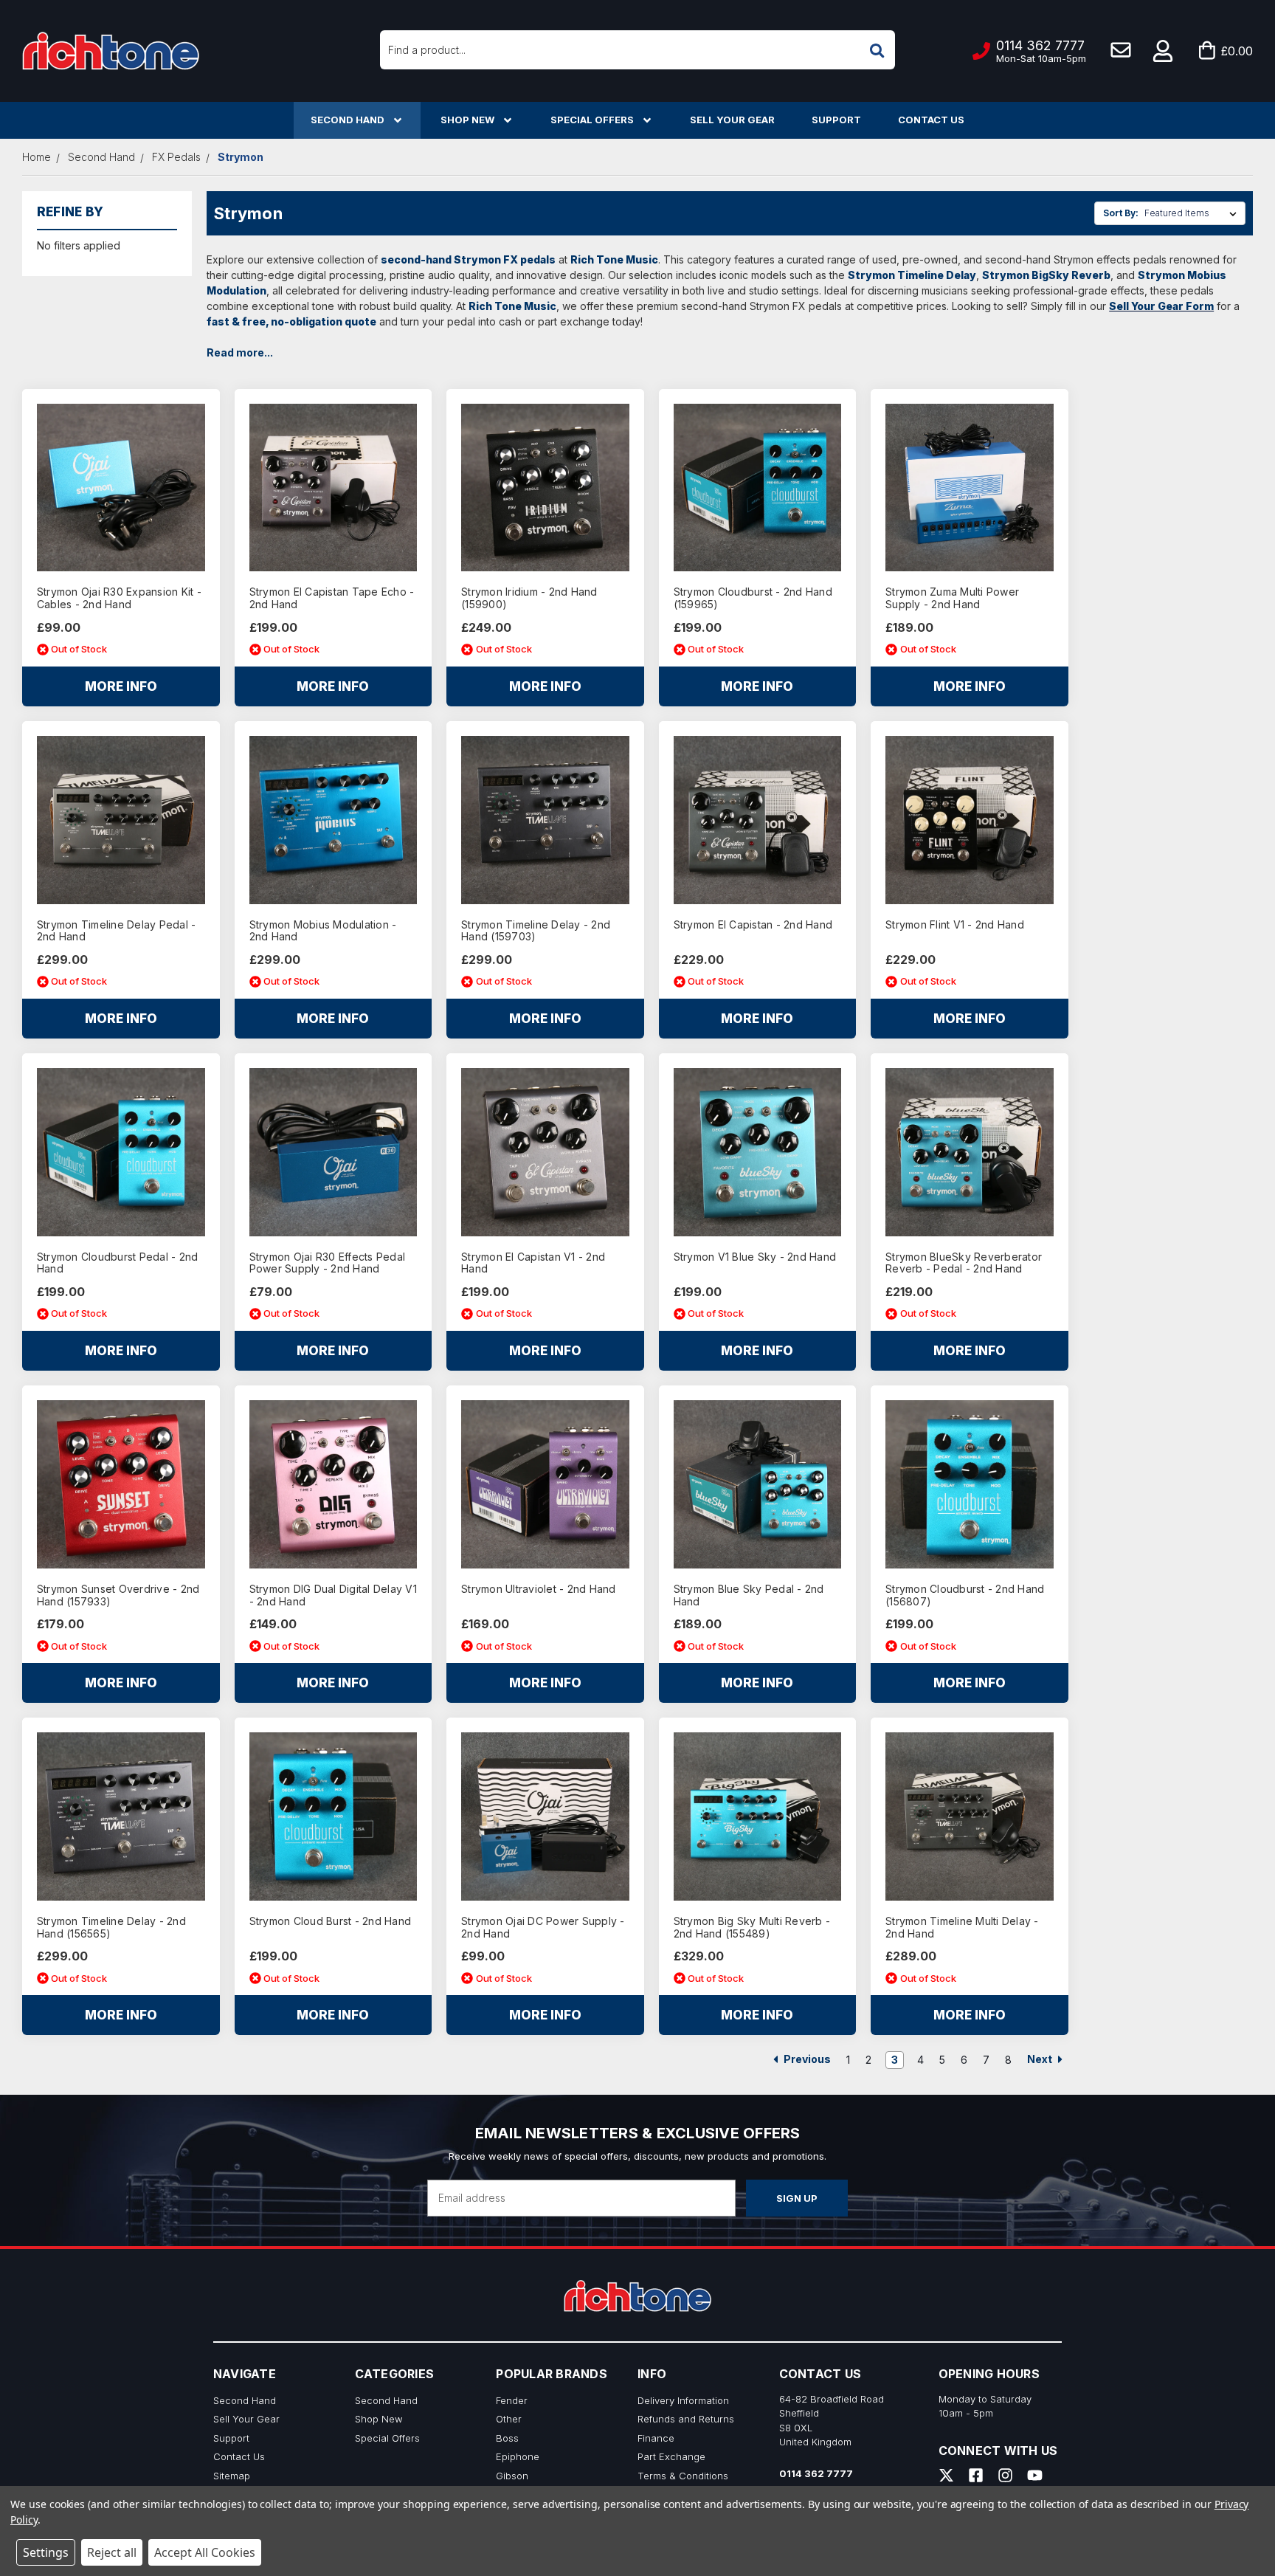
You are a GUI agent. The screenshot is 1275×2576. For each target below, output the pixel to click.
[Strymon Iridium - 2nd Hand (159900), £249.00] (545, 488)
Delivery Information (683, 2400)
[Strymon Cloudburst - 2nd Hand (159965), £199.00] (758, 488)
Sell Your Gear (732, 120)
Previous (806, 2059)
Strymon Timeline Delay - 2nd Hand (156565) (111, 1928)
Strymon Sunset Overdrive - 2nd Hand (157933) (118, 1595)
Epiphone (518, 2456)
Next (1041, 2059)
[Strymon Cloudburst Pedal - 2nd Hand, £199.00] (121, 1152)
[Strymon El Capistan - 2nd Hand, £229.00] (758, 820)
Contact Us (931, 120)
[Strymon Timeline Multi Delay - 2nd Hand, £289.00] (970, 1816)
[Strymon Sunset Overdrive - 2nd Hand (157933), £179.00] (121, 1484)
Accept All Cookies (205, 2552)
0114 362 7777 (816, 2473)
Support (836, 120)
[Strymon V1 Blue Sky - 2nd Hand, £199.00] (758, 1152)
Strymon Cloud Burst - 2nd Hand (331, 1921)
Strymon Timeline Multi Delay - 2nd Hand (962, 1928)
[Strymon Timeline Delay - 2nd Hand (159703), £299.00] (545, 820)
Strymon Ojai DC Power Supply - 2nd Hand (543, 1928)
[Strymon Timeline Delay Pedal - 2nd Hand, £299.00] (121, 820)
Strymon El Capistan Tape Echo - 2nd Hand (332, 598)
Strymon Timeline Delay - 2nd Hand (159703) (536, 931)
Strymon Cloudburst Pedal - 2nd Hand (118, 1263)
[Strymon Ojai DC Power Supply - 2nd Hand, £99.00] (545, 1816)
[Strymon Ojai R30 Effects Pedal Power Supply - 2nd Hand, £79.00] (334, 1152)
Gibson (512, 2476)
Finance (656, 2438)
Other (509, 2419)
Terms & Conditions (683, 2476)
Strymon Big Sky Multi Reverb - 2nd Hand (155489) (752, 1928)
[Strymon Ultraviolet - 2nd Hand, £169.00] (545, 1484)
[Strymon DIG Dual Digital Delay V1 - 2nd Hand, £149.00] (334, 1484)
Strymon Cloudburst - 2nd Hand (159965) (753, 598)
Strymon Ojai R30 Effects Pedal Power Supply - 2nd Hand (328, 1263)
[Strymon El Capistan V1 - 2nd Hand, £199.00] (545, 1152)
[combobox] (637, 50)
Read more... (240, 352)
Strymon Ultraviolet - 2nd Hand (539, 1589)
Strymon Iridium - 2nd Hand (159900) (529, 598)
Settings (46, 2552)
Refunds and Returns (686, 2419)
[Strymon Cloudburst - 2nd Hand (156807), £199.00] (970, 1484)
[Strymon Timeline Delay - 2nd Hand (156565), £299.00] (121, 1816)
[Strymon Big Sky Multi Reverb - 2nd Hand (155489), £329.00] (758, 1816)
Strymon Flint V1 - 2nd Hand (955, 925)
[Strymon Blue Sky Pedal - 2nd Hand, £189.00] (758, 1484)
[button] (1164, 51)
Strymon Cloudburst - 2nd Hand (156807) (965, 1595)
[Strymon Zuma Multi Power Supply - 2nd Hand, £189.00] (970, 488)
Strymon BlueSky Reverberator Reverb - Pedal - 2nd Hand (964, 1263)
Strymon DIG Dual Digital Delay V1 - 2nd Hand (333, 1595)
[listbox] (1193, 213)
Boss (507, 2438)
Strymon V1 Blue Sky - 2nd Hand (755, 1257)
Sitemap (232, 2476)
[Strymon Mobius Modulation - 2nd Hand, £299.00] (334, 820)
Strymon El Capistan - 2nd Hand (753, 925)
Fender (512, 2400)
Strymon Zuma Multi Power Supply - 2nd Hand (952, 598)
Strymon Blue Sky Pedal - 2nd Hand (749, 1595)
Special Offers (592, 120)
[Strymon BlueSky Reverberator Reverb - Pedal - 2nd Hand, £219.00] (970, 1152)
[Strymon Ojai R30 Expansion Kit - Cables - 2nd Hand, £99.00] (121, 488)
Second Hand (348, 120)
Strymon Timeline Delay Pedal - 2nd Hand (117, 931)
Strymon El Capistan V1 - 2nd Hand (533, 1263)
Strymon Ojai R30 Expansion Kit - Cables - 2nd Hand (119, 598)
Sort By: (1121, 213)
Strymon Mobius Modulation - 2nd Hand (323, 931)
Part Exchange (671, 2456)
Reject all (112, 2552)
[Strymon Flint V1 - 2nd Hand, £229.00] (970, 820)
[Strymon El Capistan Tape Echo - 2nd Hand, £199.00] (334, 488)
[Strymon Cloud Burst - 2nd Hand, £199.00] (334, 1816)
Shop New (467, 120)
